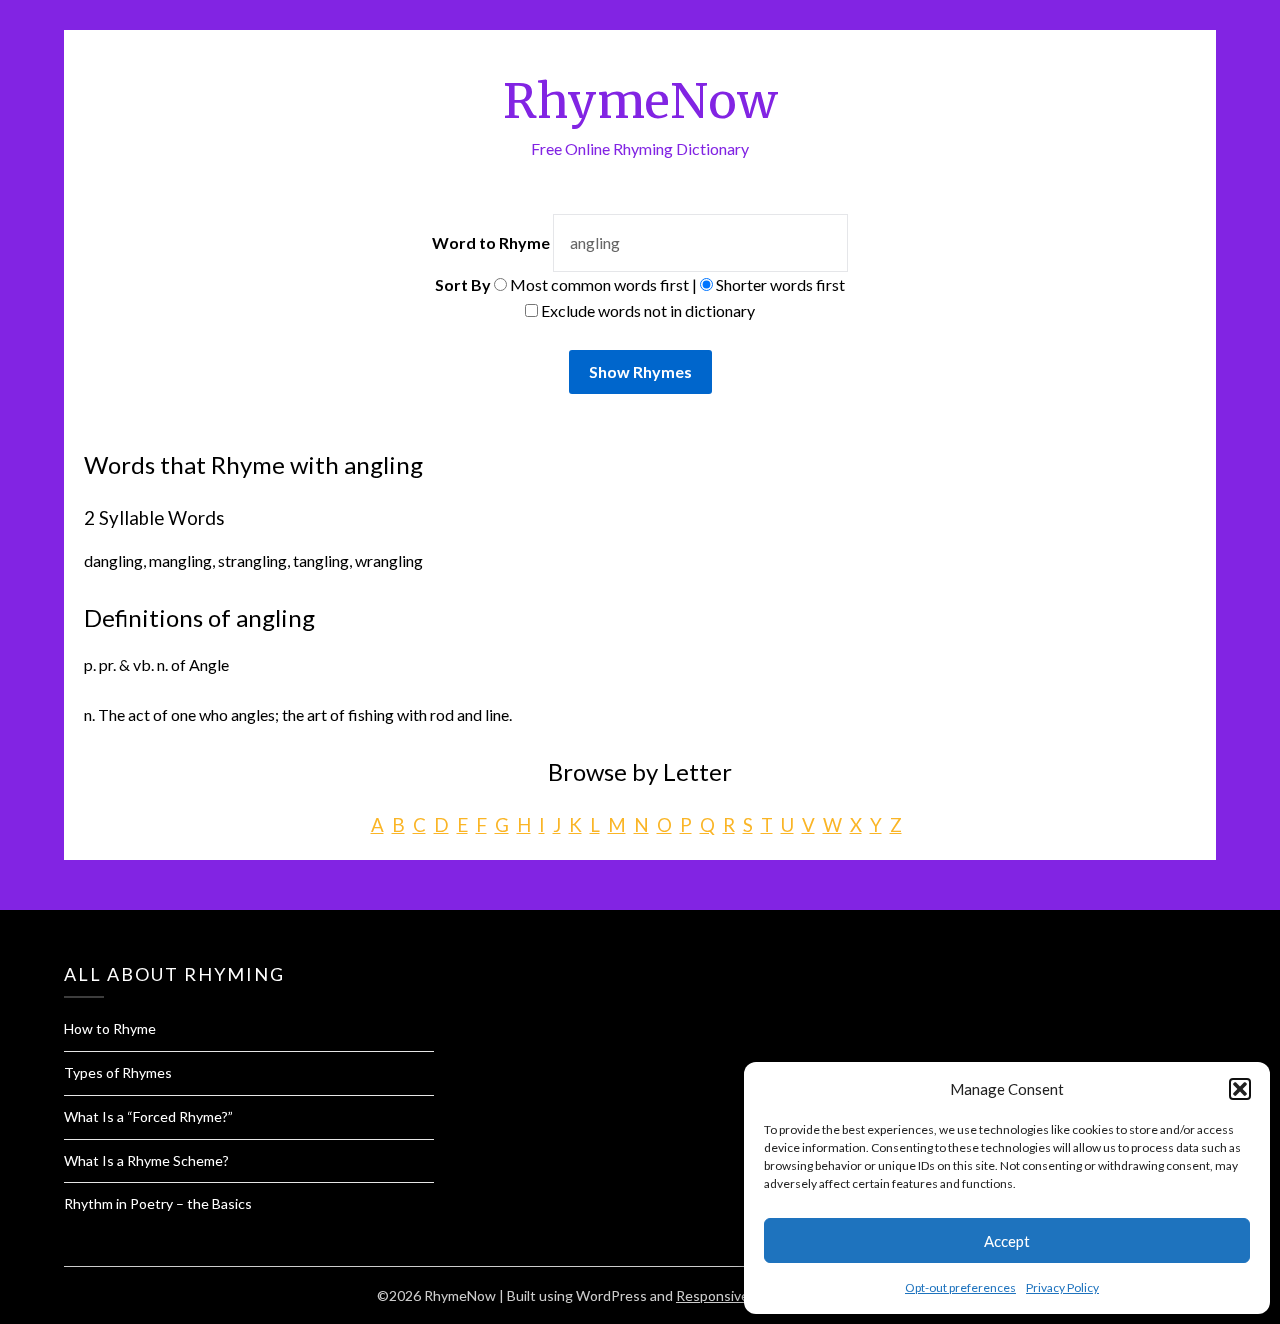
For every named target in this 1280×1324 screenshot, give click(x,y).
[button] (1240, 1089)
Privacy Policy (1062, 1287)
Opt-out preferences (960, 1287)
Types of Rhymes (118, 1072)
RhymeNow (640, 101)
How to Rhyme (110, 1028)
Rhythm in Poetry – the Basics (158, 1203)
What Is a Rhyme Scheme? (146, 1160)
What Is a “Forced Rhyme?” (148, 1116)
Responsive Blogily (734, 1295)
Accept (1007, 1241)
